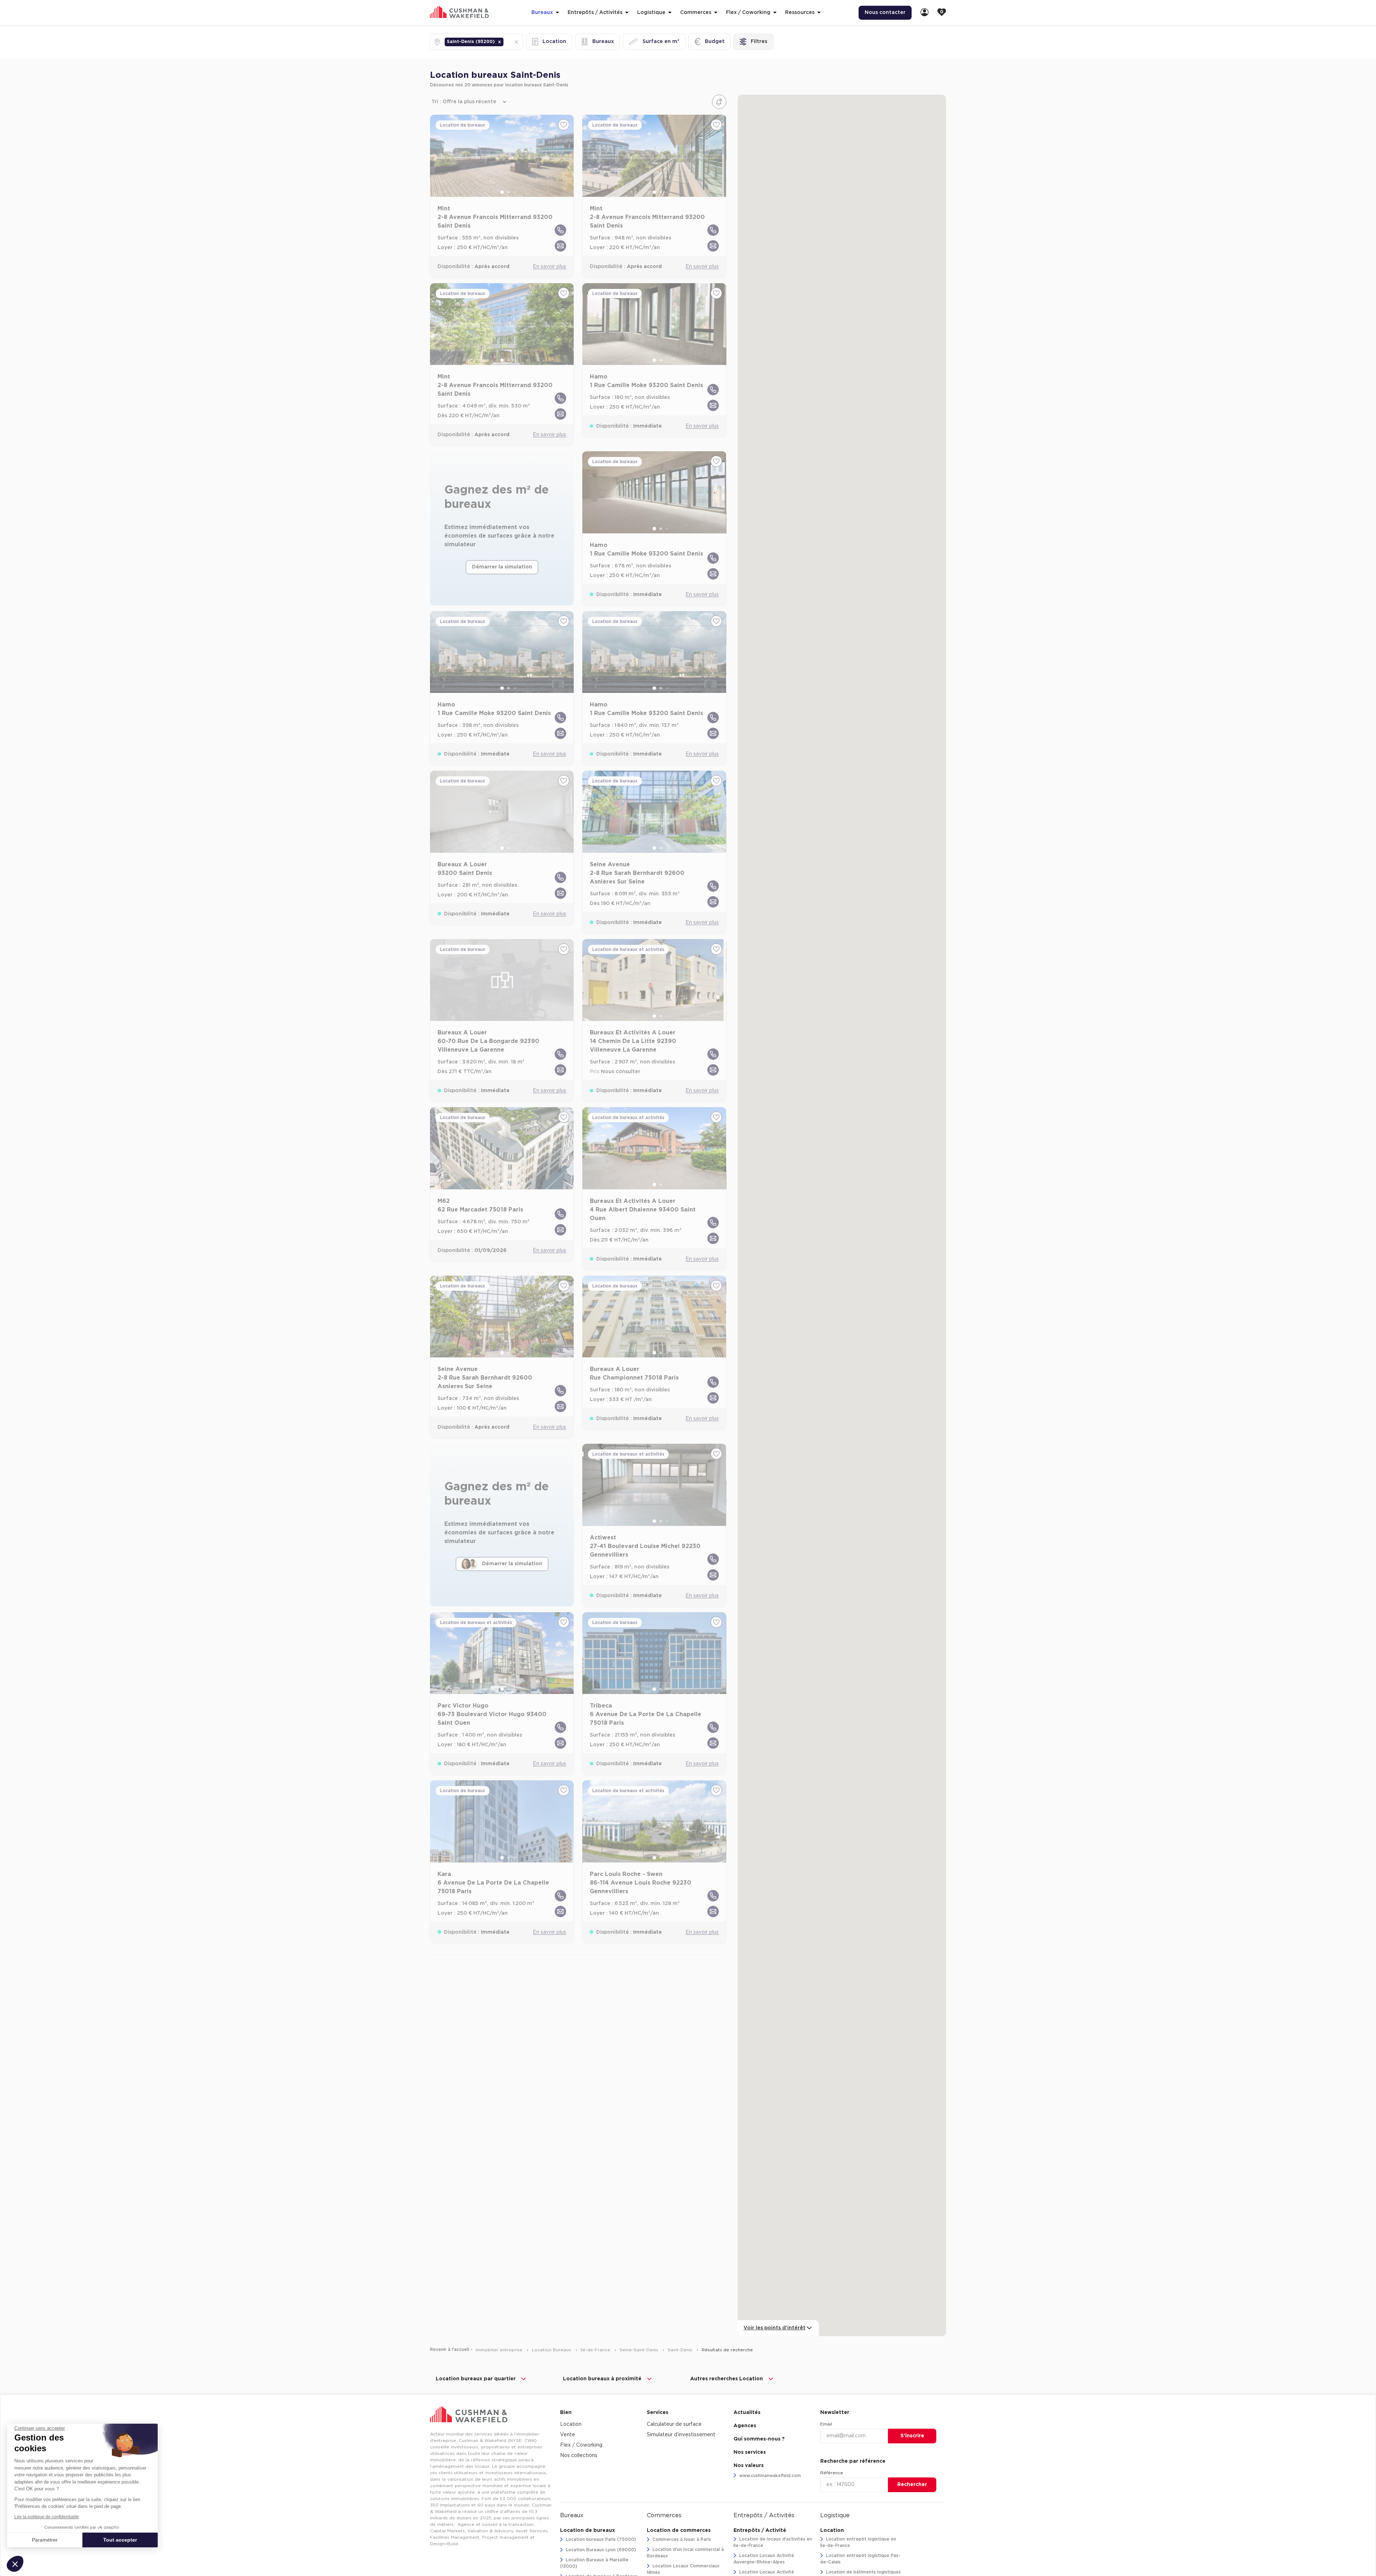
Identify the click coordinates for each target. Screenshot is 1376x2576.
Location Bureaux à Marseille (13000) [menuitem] (594, 2563)
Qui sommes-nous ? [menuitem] (759, 2439)
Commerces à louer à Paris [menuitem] (681, 2539)
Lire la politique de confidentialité (47, 2517)
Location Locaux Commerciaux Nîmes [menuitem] (683, 2569)
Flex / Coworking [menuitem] (581, 2445)
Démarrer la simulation (502, 567)
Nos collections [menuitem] (579, 2456)
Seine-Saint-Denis (640, 2350)
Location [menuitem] (571, 2424)
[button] (500, 42)
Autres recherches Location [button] (727, 2379)
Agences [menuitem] (745, 2426)
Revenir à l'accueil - (451, 2349)
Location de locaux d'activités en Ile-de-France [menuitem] (773, 2542)
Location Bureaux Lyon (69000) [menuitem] (600, 2550)
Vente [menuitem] (568, 2435)
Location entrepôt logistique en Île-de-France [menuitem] (858, 2542)
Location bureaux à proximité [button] (602, 2379)
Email (826, 2424)
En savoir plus (550, 267)
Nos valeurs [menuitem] (749, 2466)
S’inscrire (912, 2436)
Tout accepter (120, 2540)
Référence (832, 2473)
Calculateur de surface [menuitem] (674, 2424)
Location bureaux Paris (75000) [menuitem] (600, 2539)
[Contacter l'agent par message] (560, 246)
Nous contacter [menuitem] (885, 13)
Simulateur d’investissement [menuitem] (681, 2435)
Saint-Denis (681, 2350)
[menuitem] (924, 13)
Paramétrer (45, 2540)
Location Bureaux (552, 2350)
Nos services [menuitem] (750, 2452)
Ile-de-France (596, 2350)
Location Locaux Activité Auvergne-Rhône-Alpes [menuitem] (764, 2559)
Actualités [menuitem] (747, 2413)
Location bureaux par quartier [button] (476, 2379)
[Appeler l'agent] (560, 230)
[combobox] (506, 42)
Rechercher (912, 2485)
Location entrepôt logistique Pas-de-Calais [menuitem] (860, 2559)
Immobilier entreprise (500, 2350)
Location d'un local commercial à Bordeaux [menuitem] (685, 2553)
